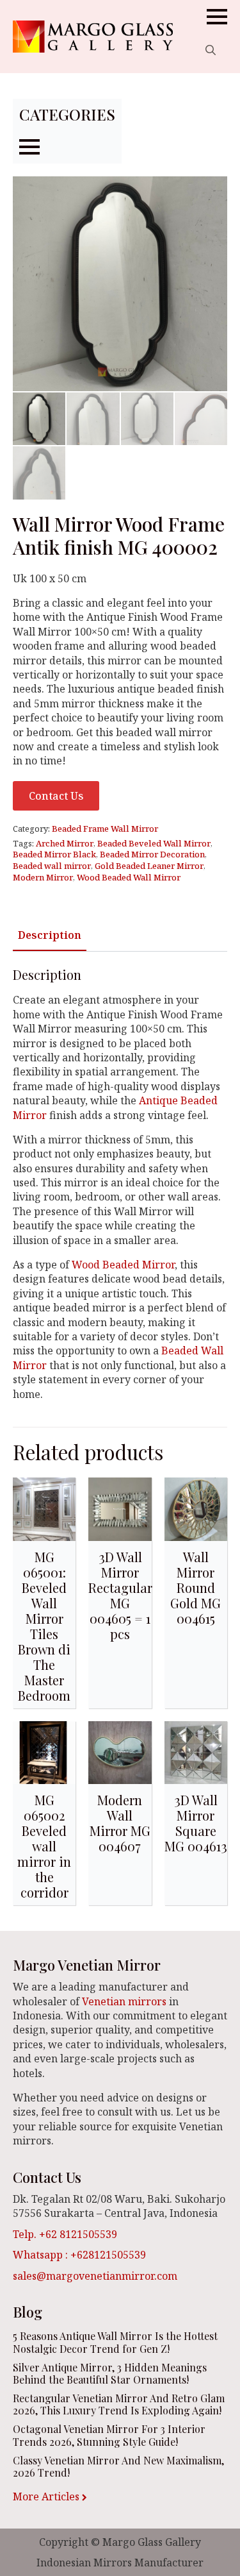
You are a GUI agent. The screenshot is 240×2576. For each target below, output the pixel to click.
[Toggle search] (211, 50)
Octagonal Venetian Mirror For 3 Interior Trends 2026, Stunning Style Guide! (109, 2435)
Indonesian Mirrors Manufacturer (120, 2563)
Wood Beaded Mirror (123, 1265)
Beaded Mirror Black (54, 854)
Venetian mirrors (124, 2001)
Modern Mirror (43, 877)
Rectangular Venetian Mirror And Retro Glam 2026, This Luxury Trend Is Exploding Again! (119, 2404)
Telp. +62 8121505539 (65, 2234)
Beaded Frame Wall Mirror (105, 829)
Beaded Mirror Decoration (152, 854)
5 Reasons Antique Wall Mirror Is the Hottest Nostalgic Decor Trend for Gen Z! (115, 2342)
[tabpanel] (120, 1184)
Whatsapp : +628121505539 (79, 2255)
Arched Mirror (65, 843)
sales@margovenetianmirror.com (95, 2276)
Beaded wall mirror (52, 866)
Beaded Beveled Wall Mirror (154, 843)
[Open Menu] (217, 17)
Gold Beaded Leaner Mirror (149, 866)
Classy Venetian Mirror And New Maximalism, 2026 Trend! (118, 2466)
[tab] (50, 935)
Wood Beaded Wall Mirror (129, 877)
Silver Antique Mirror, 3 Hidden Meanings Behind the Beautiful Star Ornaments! (110, 2373)
